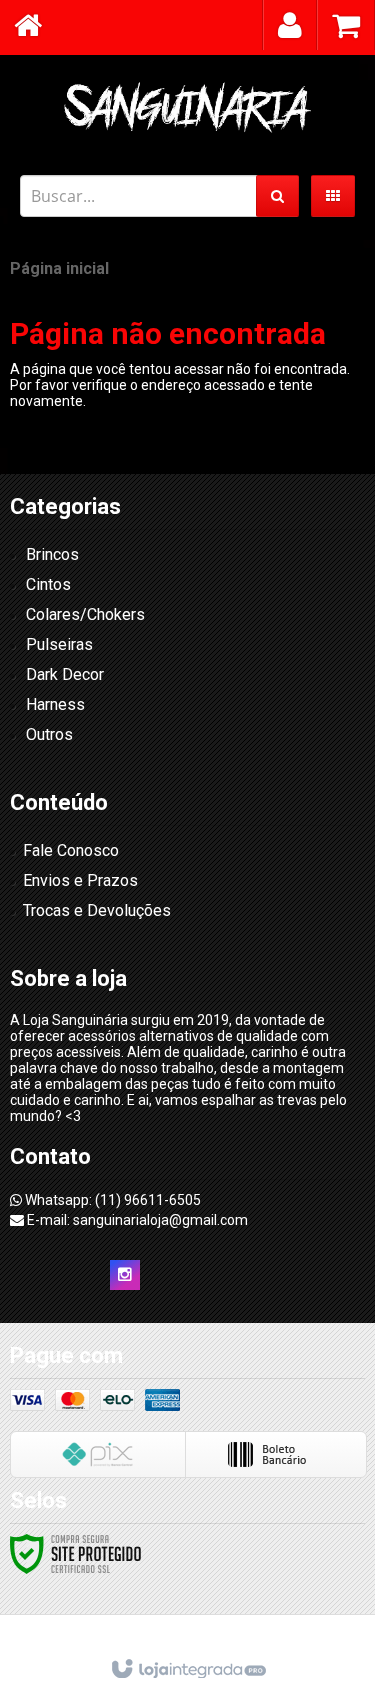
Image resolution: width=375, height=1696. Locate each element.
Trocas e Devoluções (97, 910)
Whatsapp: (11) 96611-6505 (111, 1200)
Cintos (48, 584)
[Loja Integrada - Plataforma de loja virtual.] (187, 1670)
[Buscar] (277, 196)
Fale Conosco (71, 850)
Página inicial (59, 268)
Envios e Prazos (80, 880)
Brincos (52, 554)
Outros (49, 734)
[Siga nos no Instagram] (125, 1275)
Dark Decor (65, 674)
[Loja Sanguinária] (187, 105)
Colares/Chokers (85, 614)
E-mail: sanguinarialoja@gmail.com (136, 1220)
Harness (55, 704)
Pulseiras (59, 644)
